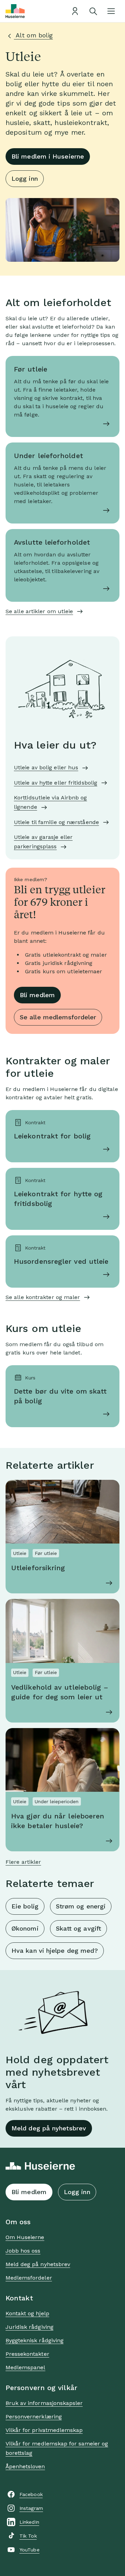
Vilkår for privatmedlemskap (44, 2430)
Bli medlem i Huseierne (48, 156)
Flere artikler (23, 1862)
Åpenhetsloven (25, 2466)
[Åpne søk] (93, 11)
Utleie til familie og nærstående (56, 822)
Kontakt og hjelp (27, 2313)
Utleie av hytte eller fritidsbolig (56, 783)
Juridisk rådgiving (30, 2327)
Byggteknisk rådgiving (35, 2340)
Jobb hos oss (23, 2251)
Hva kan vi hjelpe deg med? (55, 1951)
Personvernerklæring (34, 2417)
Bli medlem (37, 995)
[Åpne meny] (111, 11)
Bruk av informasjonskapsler (44, 2403)
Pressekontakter (27, 2354)
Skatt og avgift (78, 1928)
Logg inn (25, 178)
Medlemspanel (25, 2367)
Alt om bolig (33, 35)
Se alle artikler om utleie (39, 611)
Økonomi (25, 1928)
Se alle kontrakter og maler (43, 1297)
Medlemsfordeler (29, 2278)
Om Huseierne (25, 2237)
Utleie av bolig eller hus (46, 767)
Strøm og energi (81, 1906)
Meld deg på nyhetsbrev (49, 2128)
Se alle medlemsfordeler (58, 1017)
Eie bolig (25, 1906)
